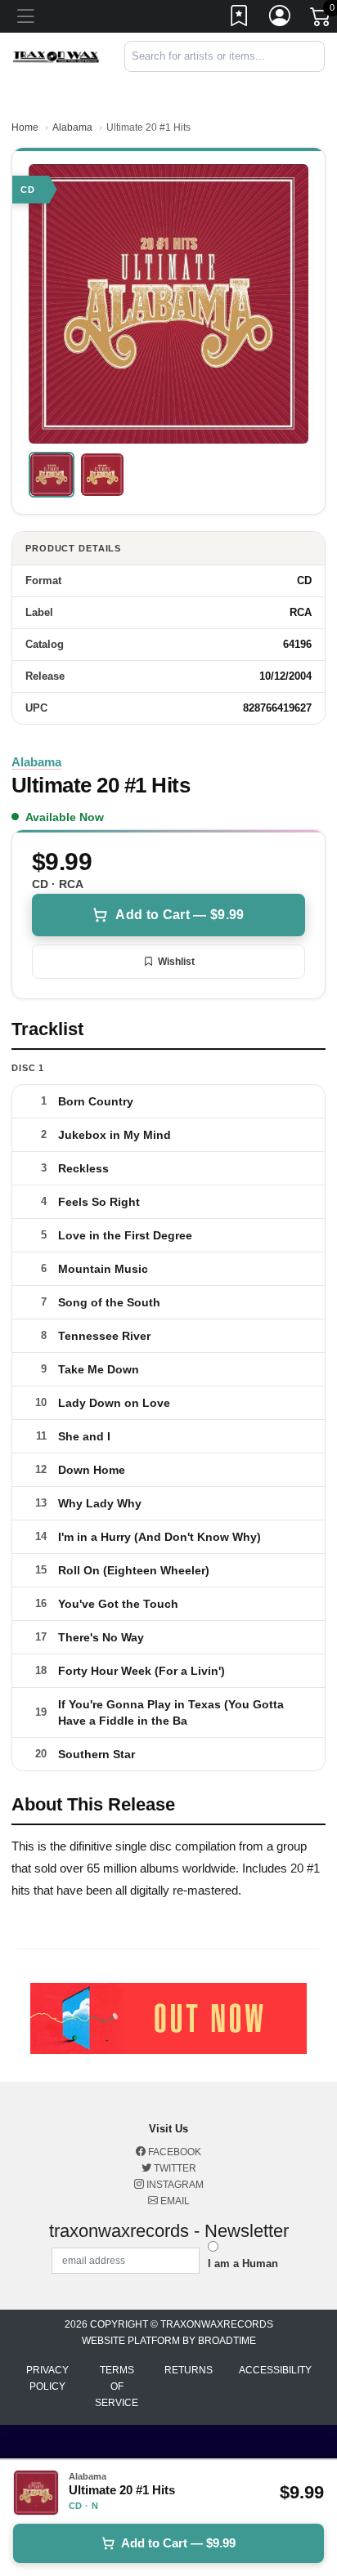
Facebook (173, 2152)
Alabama (72, 127)
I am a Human (243, 2263)
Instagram (174, 2185)
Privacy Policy (47, 2378)
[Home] (56, 56)
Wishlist (176, 962)
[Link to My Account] (281, 19)
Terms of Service (117, 2386)
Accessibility (275, 2370)
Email (174, 2201)
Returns (189, 2370)
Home (25, 127)
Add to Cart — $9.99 (180, 915)
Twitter (174, 2168)
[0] (321, 20)
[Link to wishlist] (240, 19)
